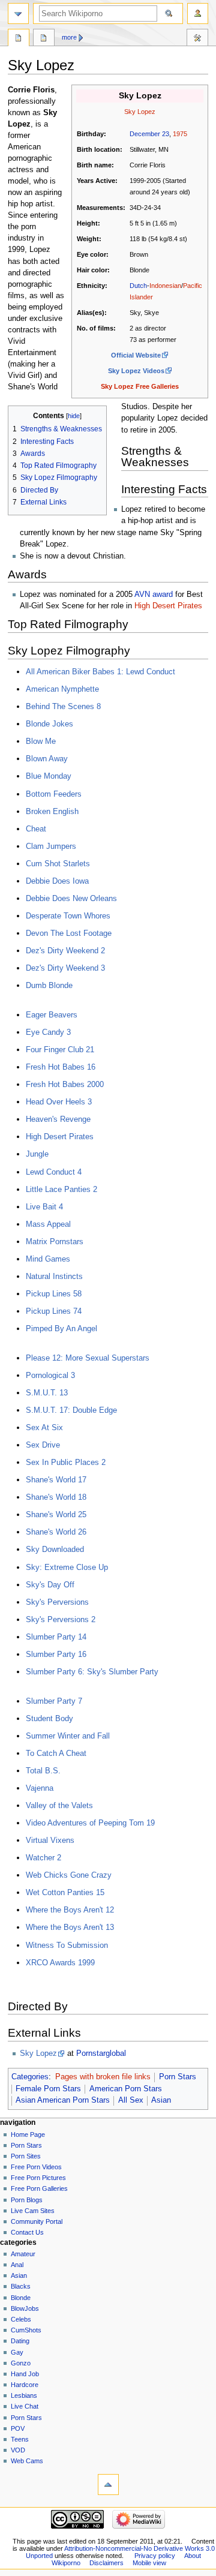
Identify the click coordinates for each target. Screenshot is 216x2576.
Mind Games (48, 1259)
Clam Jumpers (51, 846)
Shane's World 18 (56, 1497)
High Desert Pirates (168, 606)
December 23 (149, 134)
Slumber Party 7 (54, 1701)
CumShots (26, 2330)
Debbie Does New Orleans (71, 898)
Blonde (21, 2298)
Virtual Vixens (50, 1840)
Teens (20, 2439)
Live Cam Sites (33, 2211)
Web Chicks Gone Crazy (69, 1875)
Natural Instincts (54, 1276)
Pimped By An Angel (61, 1328)
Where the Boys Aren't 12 (70, 1910)
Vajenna (40, 1788)
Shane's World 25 (56, 1514)
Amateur (23, 2254)
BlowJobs (25, 2308)
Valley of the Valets (59, 1805)
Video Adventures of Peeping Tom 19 (90, 1823)
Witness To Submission (67, 1945)
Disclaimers (106, 2563)
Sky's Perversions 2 (61, 1619)
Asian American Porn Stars (63, 2100)
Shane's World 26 (56, 1532)
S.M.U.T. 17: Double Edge (71, 1410)
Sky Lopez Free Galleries (140, 386)
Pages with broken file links (103, 2077)
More (69, 37)
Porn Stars (178, 2077)
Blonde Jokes (49, 724)
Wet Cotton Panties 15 (65, 1892)
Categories (30, 2077)
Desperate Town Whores (68, 916)
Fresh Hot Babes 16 (61, 1067)
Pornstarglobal (101, 2053)
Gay (17, 2352)
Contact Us (27, 2232)
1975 (180, 134)
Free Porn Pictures (38, 2178)
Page (19, 39)
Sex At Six (44, 1427)
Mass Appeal (48, 1224)
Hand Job (25, 2374)
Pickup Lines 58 (54, 1294)
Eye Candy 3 (48, 1032)
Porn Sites (26, 2156)
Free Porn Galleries (39, 2188)
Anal (17, 2265)
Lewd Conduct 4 (54, 1172)
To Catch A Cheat (56, 1753)
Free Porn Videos (36, 2167)
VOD (18, 2450)
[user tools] (198, 13)
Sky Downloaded (55, 1549)
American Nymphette (62, 689)
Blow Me (41, 741)
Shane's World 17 (56, 1480)
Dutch (138, 286)
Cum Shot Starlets (58, 864)
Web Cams (27, 2461)
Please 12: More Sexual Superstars (88, 1358)
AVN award (154, 595)
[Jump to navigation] (18, 13)
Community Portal (37, 2221)
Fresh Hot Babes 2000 (65, 1084)
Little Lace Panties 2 (61, 1189)
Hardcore (25, 2385)
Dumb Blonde (49, 985)
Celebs (21, 2319)
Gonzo (21, 2363)
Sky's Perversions (57, 1602)
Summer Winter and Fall (68, 1736)
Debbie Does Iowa (57, 881)
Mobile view (149, 2563)
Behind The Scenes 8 (63, 706)
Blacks (21, 2286)
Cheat (36, 829)
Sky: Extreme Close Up (67, 1567)
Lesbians (24, 2395)
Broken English (52, 811)
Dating (20, 2341)
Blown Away (47, 759)
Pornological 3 (50, 1375)
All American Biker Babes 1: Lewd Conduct (100, 672)
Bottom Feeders (54, 794)
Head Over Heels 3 (59, 1102)
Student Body (49, 1718)
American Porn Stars (126, 2089)
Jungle (37, 1154)
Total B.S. (43, 1771)
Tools (197, 39)
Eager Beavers (52, 1015)
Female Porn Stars (48, 2089)
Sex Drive (43, 1445)
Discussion (44, 39)
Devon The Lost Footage (69, 933)
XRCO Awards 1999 (60, 1963)
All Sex (131, 2100)
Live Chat (25, 2406)
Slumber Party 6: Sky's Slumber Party (92, 1672)
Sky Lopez (38, 2053)
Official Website (136, 355)
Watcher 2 (43, 1858)
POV (18, 2428)
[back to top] (108, 2485)
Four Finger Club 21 (60, 1050)
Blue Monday (49, 776)
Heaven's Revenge (58, 1119)
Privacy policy (155, 2556)
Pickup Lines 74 (54, 1311)
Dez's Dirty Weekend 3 (65, 968)
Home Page (28, 2134)
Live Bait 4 (44, 1207)
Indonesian (165, 286)
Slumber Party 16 (56, 1654)
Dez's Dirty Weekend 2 (65, 951)
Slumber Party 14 (56, 1637)
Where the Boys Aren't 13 (70, 1927)
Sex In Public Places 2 (66, 1462)
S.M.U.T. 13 (47, 1393)
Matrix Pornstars (55, 1242)
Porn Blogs (27, 2200)
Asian (161, 2100)
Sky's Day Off (50, 1585)
